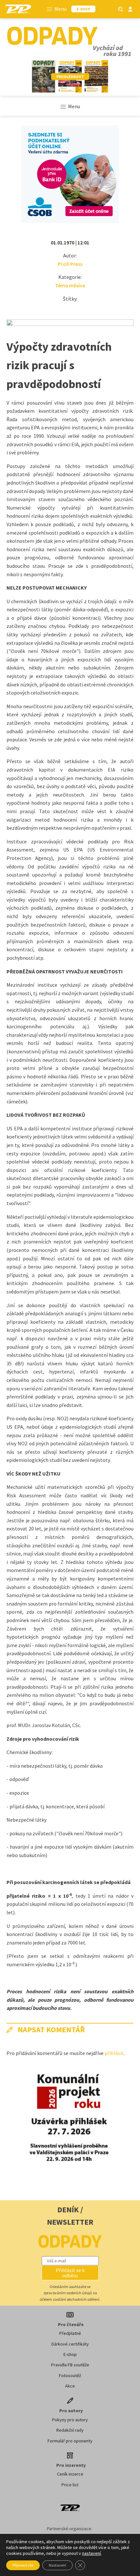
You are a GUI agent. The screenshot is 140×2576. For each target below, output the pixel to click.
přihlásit (114, 2053)
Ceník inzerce (70, 2474)
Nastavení (57, 2565)
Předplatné (70, 2333)
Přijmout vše (23, 2565)
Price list (70, 2485)
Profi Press (70, 264)
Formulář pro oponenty (70, 2441)
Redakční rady (70, 2430)
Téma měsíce (70, 285)
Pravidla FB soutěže (70, 2365)
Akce (70, 2386)
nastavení (91, 2553)
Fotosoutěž (70, 2375)
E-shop (70, 2354)
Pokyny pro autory (70, 2420)
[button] (70, 2273)
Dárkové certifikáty (70, 2344)
